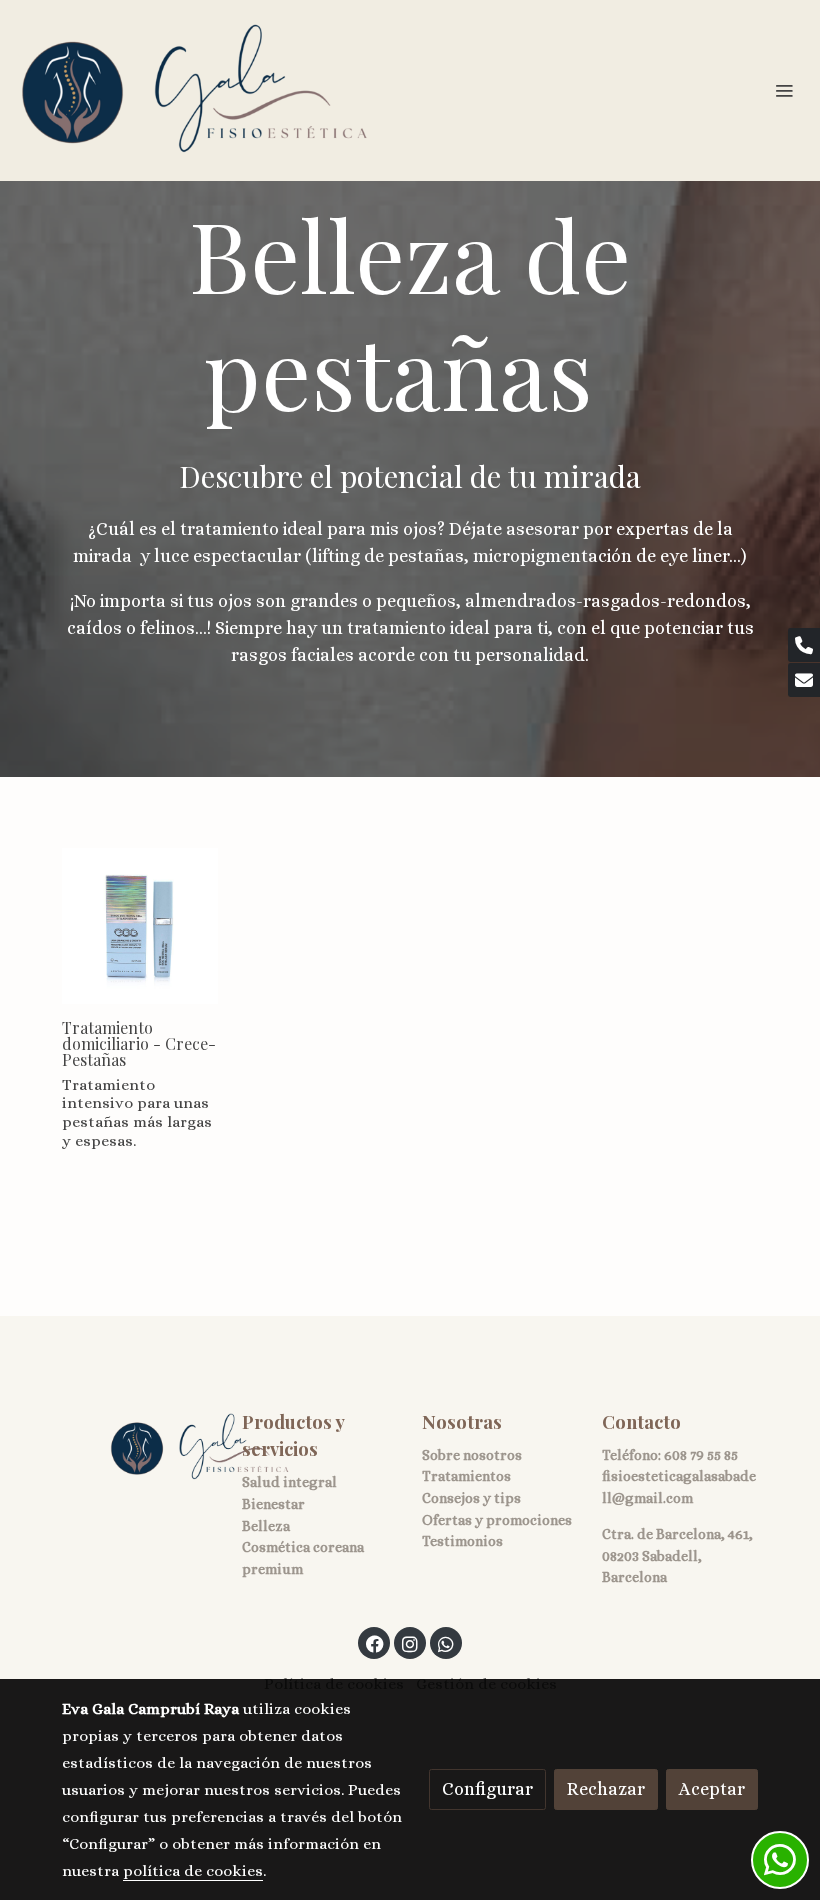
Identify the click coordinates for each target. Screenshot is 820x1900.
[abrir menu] (784, 90)
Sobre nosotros (472, 1455)
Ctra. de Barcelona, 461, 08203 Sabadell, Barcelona (677, 1555)
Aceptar (712, 1789)
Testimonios (462, 1541)
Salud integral (289, 1482)
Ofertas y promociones (497, 1520)
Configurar (487, 1789)
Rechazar (606, 1789)
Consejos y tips (471, 1498)
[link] (195, 90)
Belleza (266, 1526)
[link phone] (804, 645)
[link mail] (804, 680)
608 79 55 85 (701, 1455)
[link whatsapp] (446, 1643)
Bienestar (273, 1504)
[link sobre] (140, 1447)
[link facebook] (375, 1643)
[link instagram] (410, 1643)
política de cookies (193, 1871)
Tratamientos (466, 1476)
